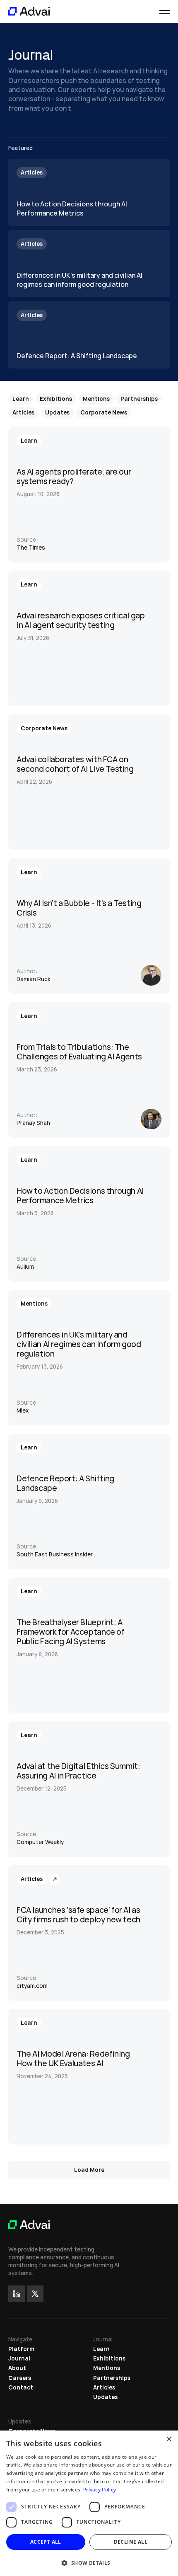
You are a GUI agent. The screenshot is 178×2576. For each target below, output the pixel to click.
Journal (19, 2358)
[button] (89, 2563)
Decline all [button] (131, 2542)
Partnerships (112, 2378)
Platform (21, 2349)
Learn (101, 2349)
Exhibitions (109, 2358)
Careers (20, 2378)
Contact (21, 2387)
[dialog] (89, 2503)
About (17, 2368)
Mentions (107, 2368)
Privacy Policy (100, 2490)
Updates (105, 2397)
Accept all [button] (46, 2542)
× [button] (169, 2439)
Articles (104, 2387)
